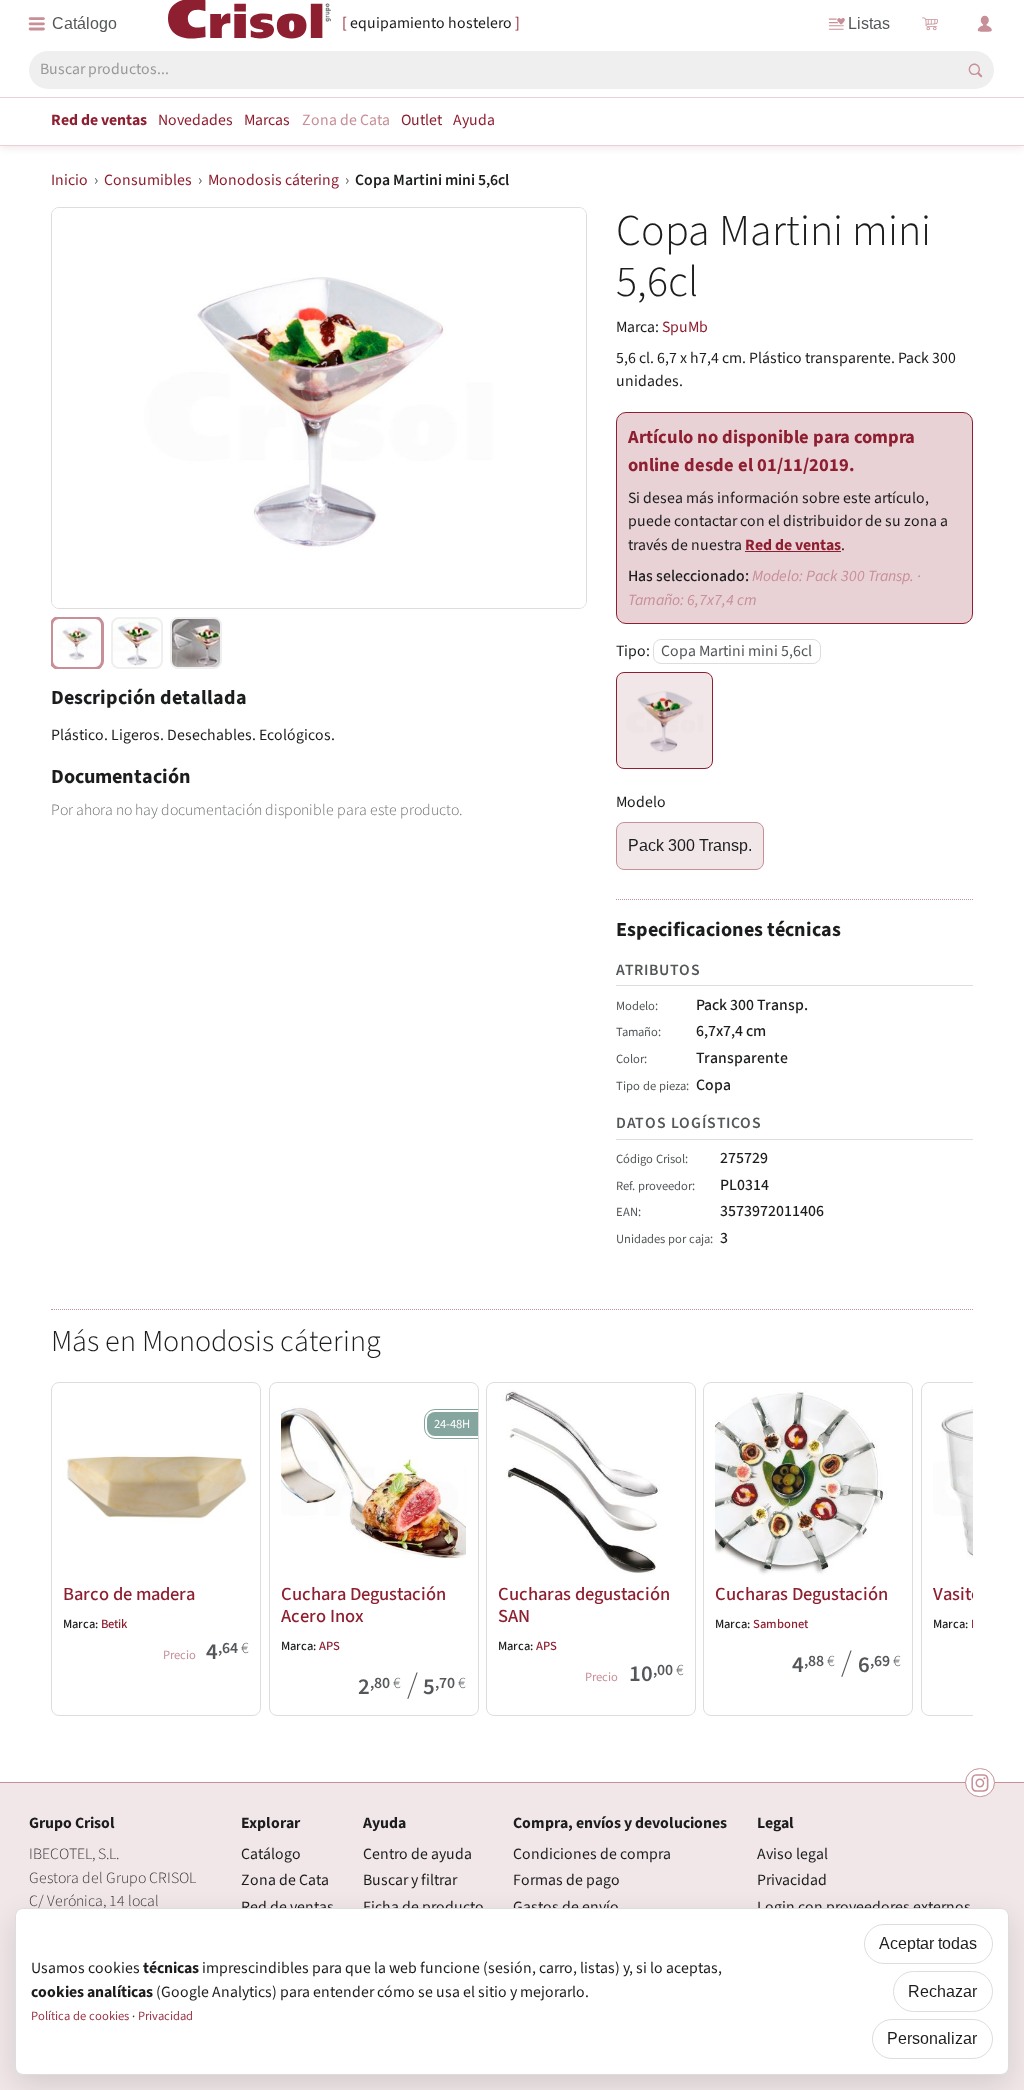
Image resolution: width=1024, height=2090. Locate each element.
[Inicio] (249, 23)
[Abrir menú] (73, 24)
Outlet (421, 120)
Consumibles (148, 180)
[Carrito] (930, 24)
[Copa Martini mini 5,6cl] (664, 720)
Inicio (69, 180)
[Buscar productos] (975, 70)
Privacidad (792, 1880)
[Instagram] (980, 1783)
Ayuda (474, 120)
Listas (869, 23)
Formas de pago (566, 1880)
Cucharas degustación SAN (584, 1605)
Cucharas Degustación (801, 1594)
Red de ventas (99, 120)
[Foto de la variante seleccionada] (77, 643)
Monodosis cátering (273, 180)
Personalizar (932, 2038)
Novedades (195, 120)
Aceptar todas (928, 1943)
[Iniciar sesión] (985, 24)
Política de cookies (80, 2016)
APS (329, 1646)
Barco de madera (129, 1594)
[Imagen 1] (137, 643)
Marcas (267, 120)
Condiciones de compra (592, 1854)
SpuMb (685, 327)
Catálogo (271, 1854)
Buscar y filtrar (410, 1880)
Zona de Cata (346, 120)
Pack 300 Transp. (690, 845)
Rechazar (942, 1991)
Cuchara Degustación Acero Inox (363, 1605)
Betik (114, 1624)
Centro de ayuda (417, 1854)
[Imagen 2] (196, 643)
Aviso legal (792, 1854)
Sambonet (780, 1624)
